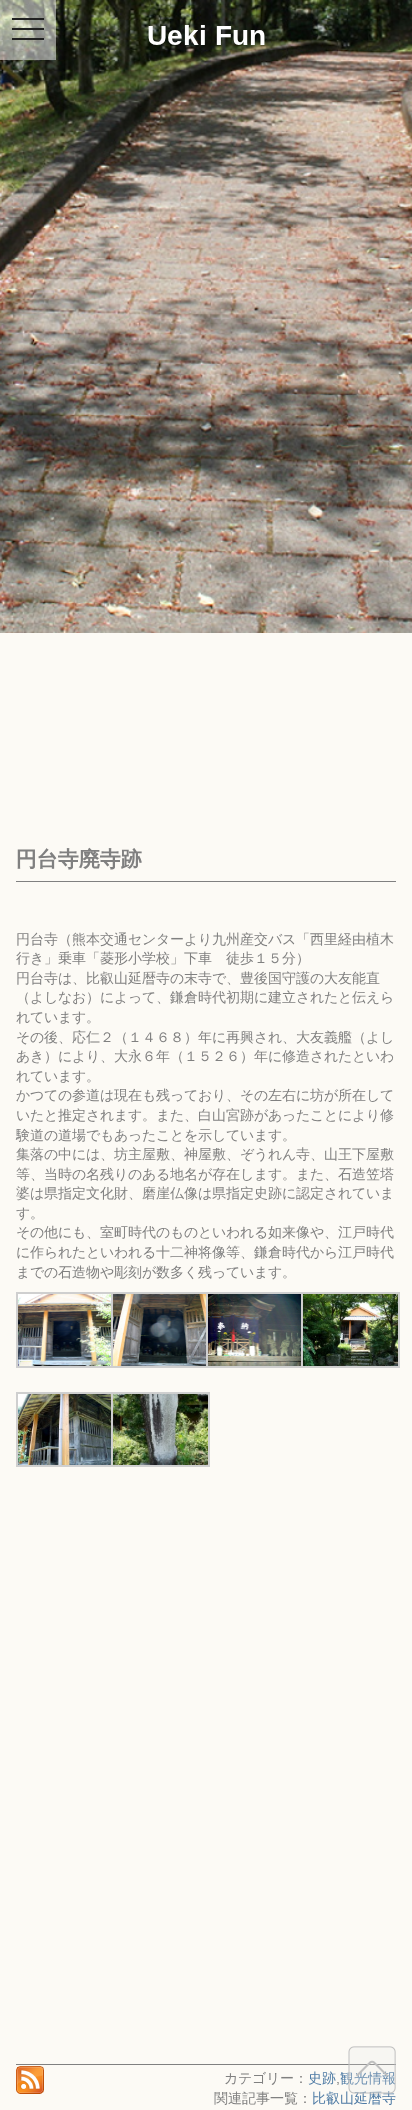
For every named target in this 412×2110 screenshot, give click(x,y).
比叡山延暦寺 (354, 2098)
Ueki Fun (206, 35)
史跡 (322, 2078)
